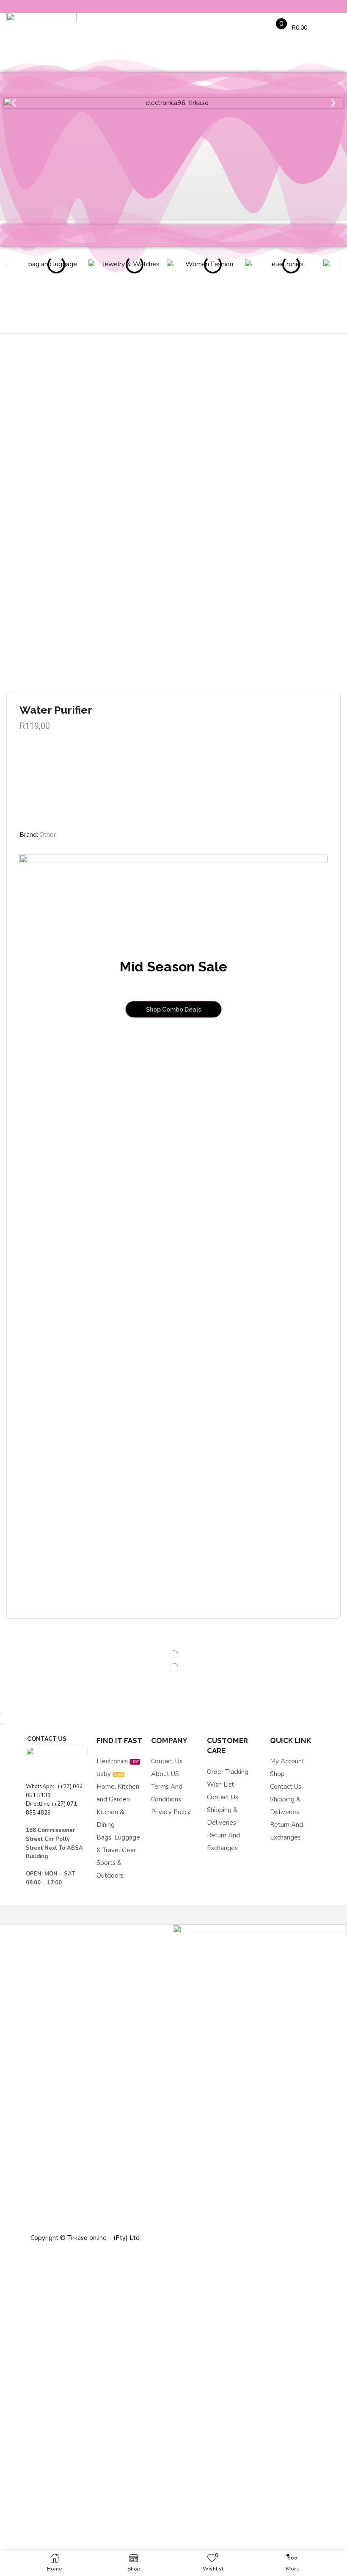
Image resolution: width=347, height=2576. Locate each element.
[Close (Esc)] (1, 1714)
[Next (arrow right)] (4, 1724)
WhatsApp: (41, 1787)
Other (48, 835)
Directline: (39, 1804)
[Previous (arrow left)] (1, 1724)
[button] (289, 28)
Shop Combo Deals (173, 1009)
